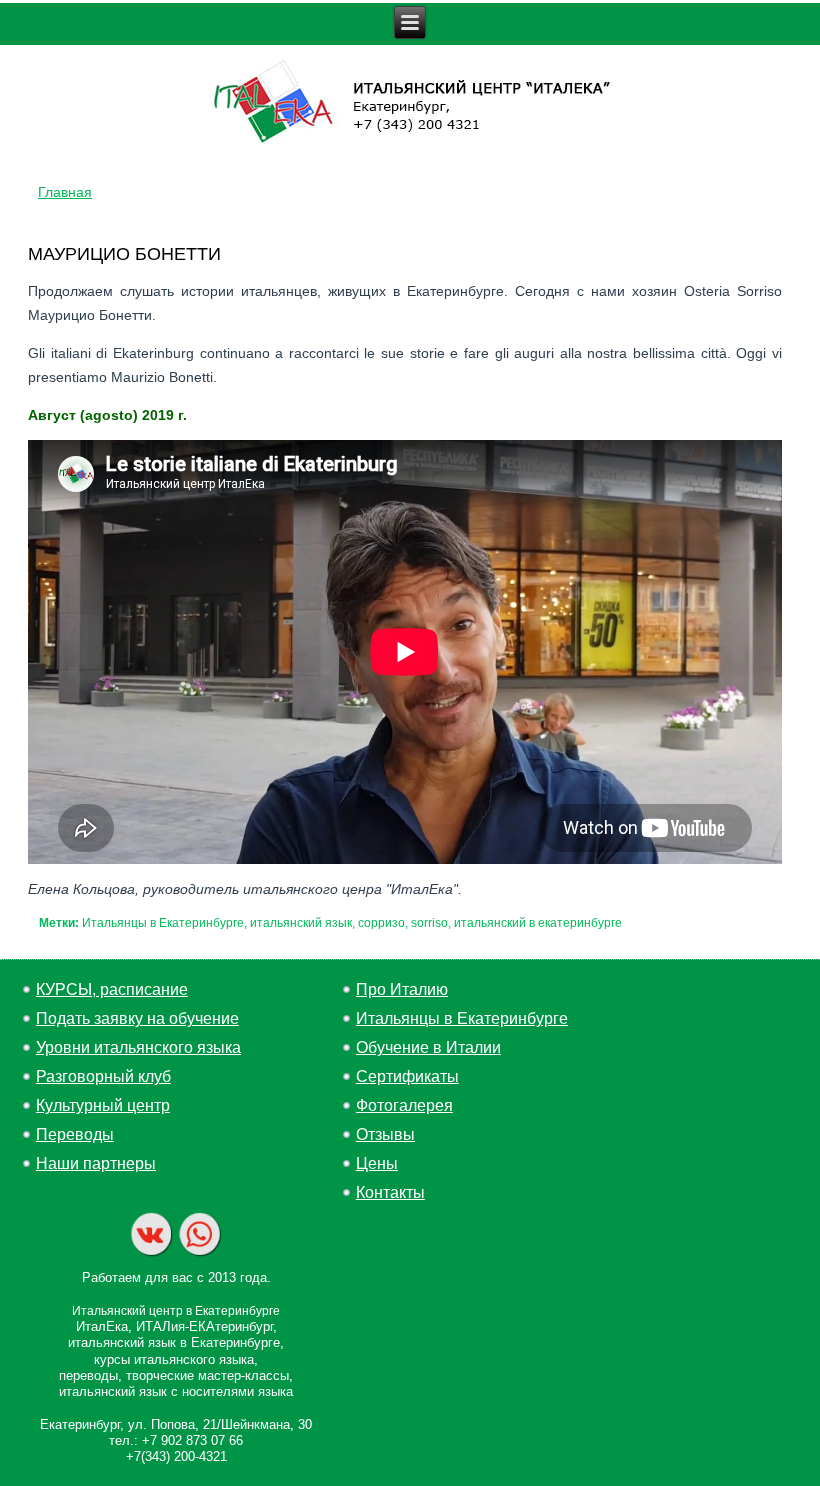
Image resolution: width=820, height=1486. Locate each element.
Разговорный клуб (103, 1076)
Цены (377, 1163)
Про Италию (402, 989)
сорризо (381, 923)
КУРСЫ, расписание (112, 989)
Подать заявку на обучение (137, 1018)
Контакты (390, 1192)
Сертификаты (407, 1076)
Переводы (75, 1134)
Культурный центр (103, 1105)
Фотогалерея (404, 1105)
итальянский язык (301, 923)
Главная (65, 192)
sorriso (429, 923)
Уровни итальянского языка (138, 1047)
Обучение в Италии (428, 1047)
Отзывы (385, 1134)
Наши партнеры (96, 1163)
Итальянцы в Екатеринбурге (163, 923)
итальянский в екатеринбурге (538, 923)
